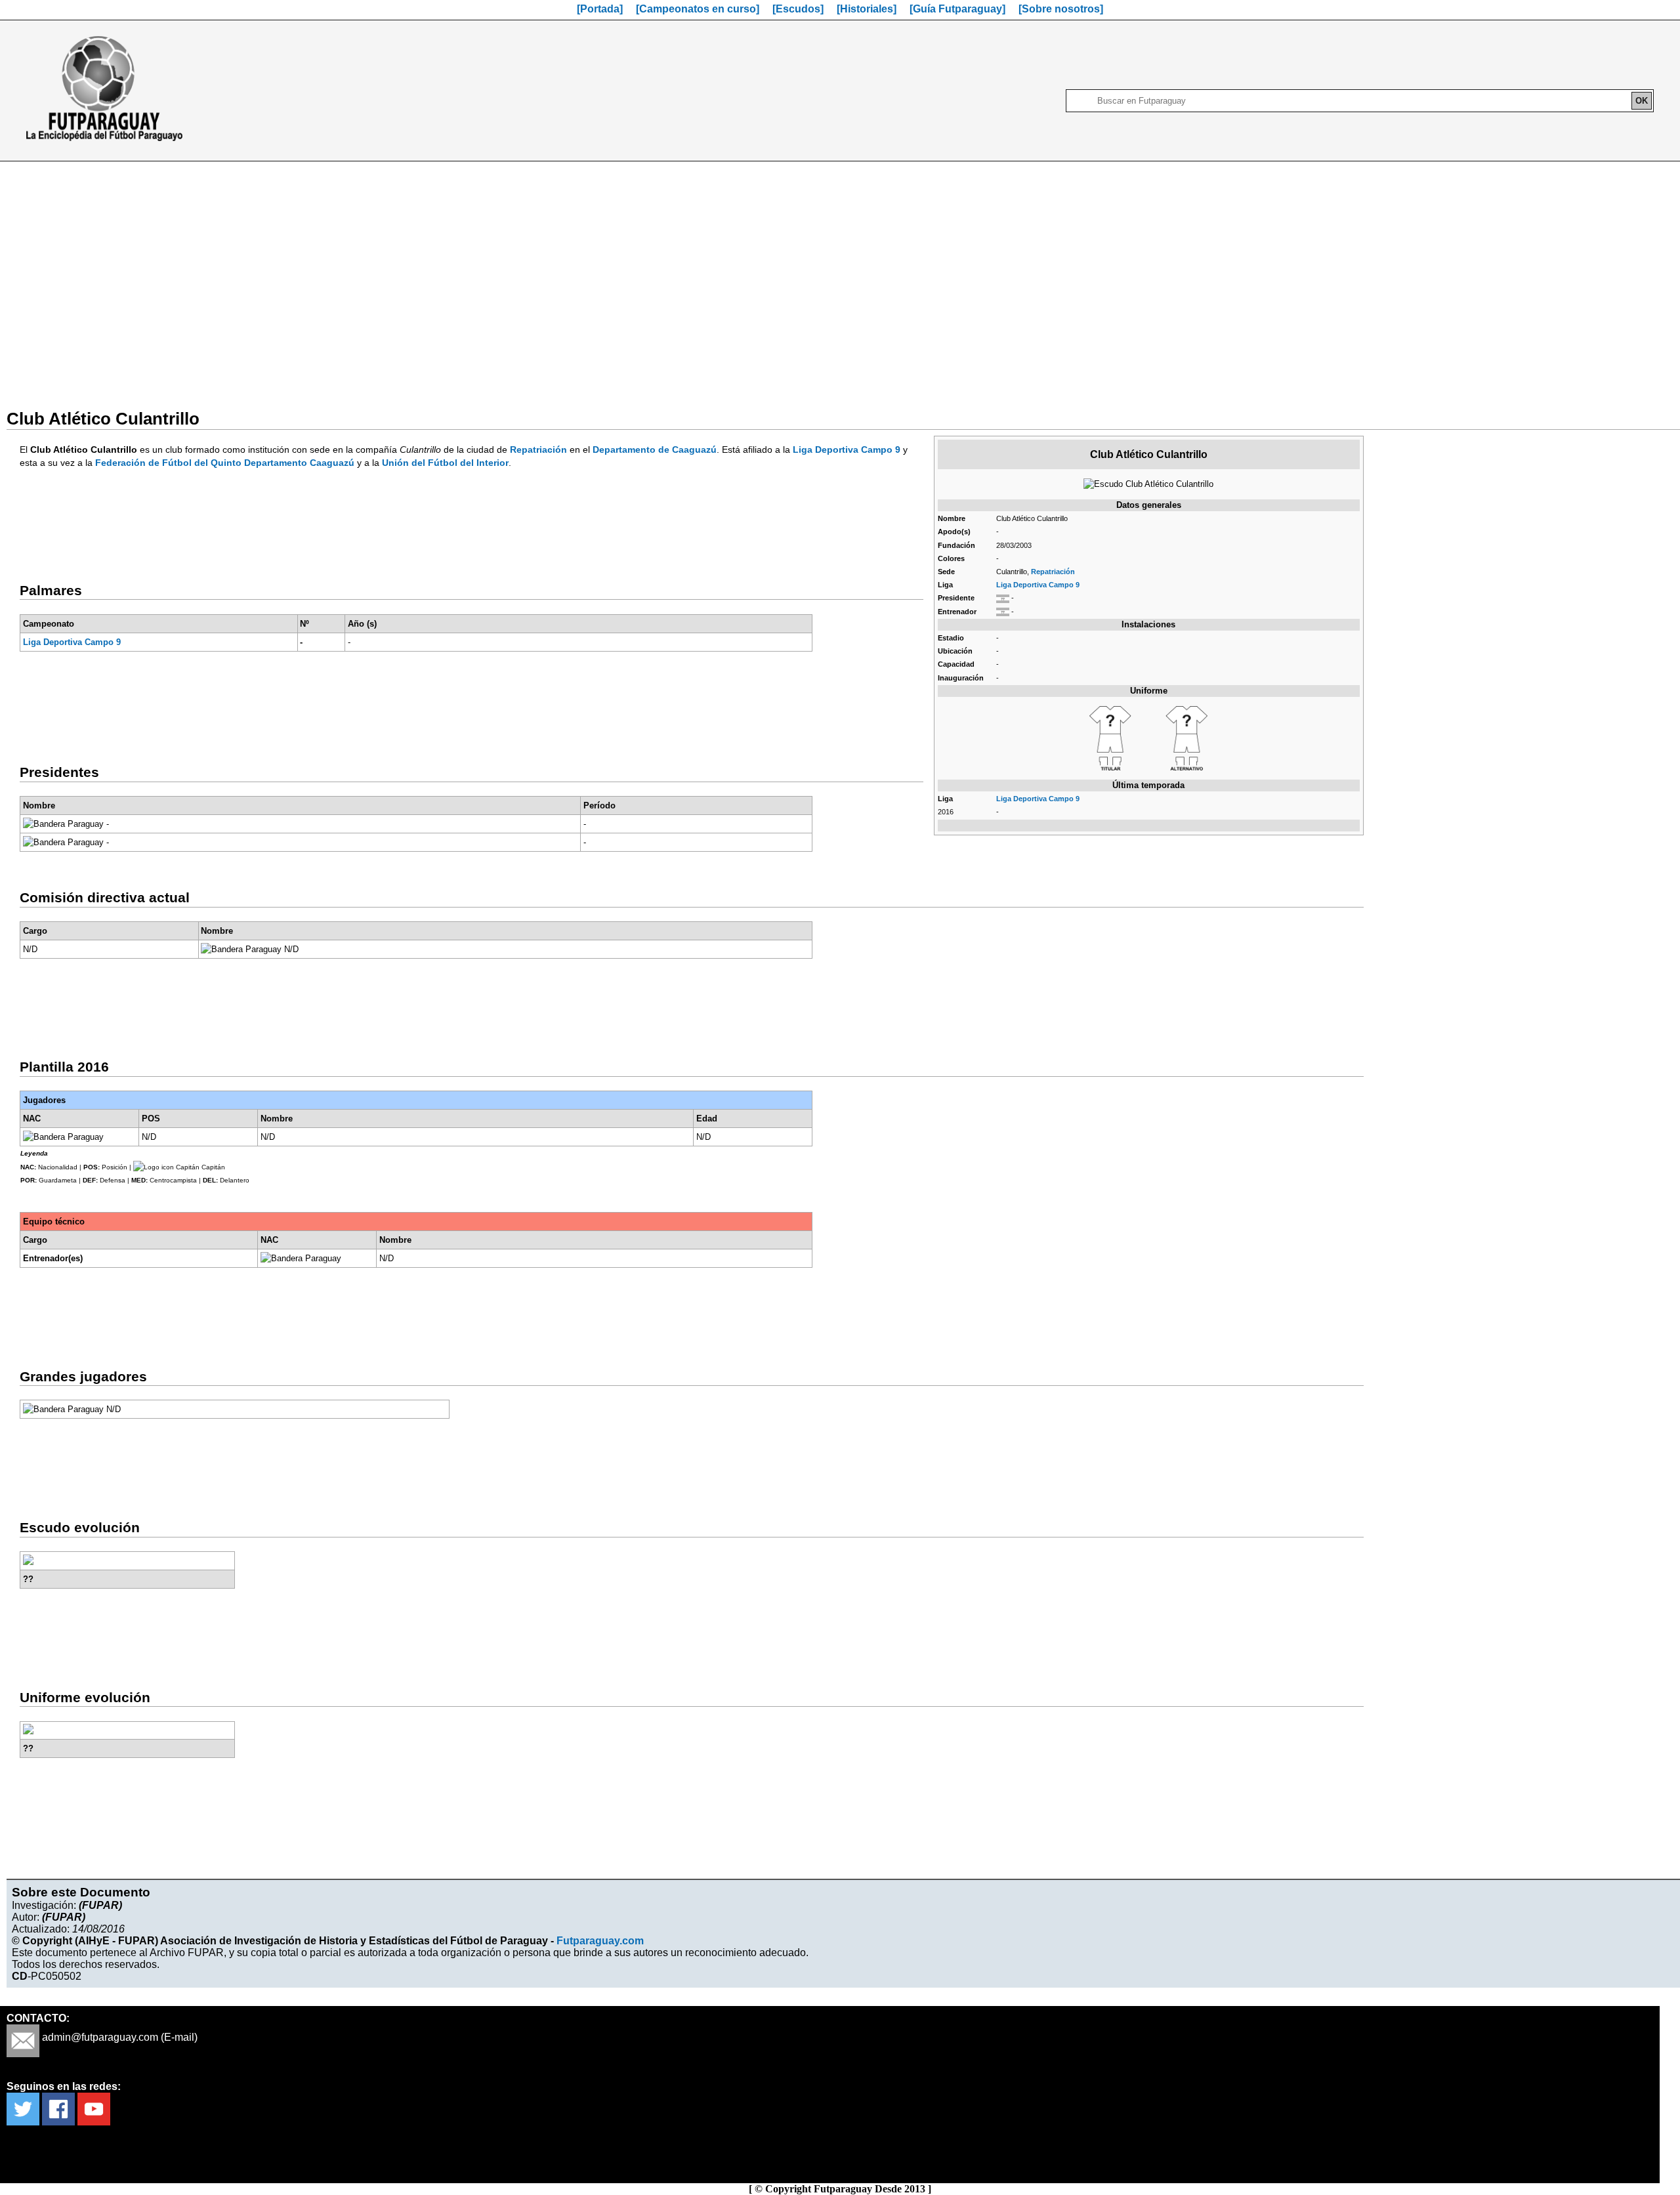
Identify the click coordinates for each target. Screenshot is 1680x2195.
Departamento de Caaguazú (655, 449)
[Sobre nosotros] (1061, 9)
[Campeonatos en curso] (698, 9)
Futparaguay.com (600, 1941)
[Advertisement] (840, 277)
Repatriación (1053, 572)
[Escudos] (798, 9)
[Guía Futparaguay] (957, 9)
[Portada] (600, 9)
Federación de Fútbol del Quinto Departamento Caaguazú (225, 463)
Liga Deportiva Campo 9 (1038, 585)
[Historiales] (867, 9)
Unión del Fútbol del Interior (445, 463)
